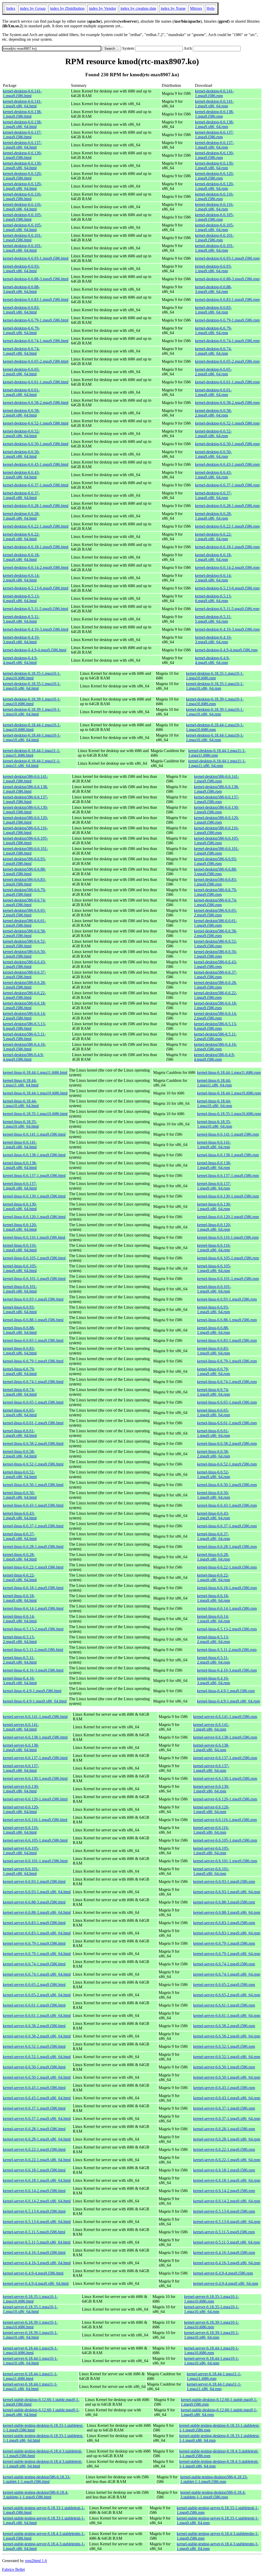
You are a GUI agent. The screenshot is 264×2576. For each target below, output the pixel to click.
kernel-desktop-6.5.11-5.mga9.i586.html (35, 609)
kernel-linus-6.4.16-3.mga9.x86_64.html (20, 1681)
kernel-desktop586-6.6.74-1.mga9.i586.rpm (215, 902)
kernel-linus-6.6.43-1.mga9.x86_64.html (20, 1516)
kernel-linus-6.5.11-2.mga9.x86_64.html (20, 1660)
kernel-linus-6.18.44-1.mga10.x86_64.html (21, 1103)
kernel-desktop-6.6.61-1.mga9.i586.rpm (227, 382)
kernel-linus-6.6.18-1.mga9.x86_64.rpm (213, 1598)
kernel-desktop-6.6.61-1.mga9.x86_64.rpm (213, 392)
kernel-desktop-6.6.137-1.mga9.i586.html (22, 135)
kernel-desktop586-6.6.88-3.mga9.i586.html (24, 872)
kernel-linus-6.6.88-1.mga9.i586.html (33, 1320)
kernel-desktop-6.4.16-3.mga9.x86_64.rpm (213, 640)
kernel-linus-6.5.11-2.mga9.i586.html (33, 1650)
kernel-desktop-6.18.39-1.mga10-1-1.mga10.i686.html (32, 701)
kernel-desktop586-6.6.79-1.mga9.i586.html (24, 892)
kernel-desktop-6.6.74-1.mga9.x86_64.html (21, 351)
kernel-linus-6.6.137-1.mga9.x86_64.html (20, 1186)
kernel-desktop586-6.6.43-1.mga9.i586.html (24, 964)
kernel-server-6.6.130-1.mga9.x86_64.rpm (211, 1789)
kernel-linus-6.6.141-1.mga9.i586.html (34, 1134)
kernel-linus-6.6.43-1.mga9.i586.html (33, 1505)
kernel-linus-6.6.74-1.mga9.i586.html (33, 1382)
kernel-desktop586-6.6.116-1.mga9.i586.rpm (216, 830)
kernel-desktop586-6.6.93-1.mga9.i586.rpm (215, 861)
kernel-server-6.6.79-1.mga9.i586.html (34, 1943)
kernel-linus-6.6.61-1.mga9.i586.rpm (227, 1423)
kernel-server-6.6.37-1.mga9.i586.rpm (224, 2108)
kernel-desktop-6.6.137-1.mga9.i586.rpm (214, 135)
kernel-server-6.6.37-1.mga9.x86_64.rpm (227, 2119)
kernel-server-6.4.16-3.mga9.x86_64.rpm (227, 2263)
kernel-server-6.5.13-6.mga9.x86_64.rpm (227, 2222)
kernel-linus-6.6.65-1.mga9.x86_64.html (20, 1413)
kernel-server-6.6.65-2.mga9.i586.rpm (224, 1985)
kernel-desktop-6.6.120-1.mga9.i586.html (22, 176)
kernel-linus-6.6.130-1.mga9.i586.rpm (228, 1196)
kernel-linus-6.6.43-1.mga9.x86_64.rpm (213, 1516)
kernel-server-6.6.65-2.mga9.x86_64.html (37, 1995)
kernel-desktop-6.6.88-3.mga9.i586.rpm (227, 279)
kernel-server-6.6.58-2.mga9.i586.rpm (224, 2026)
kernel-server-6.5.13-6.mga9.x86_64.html (37, 2222)
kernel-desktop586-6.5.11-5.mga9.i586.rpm (215, 1036)
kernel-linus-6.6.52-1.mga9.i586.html (33, 1464)
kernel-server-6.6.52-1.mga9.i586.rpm (224, 2046)
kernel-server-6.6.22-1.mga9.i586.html (34, 2149)
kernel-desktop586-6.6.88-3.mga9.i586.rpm (215, 872)
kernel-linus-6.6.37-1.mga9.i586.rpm (227, 1526)
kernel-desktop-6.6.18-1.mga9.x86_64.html (21, 557)
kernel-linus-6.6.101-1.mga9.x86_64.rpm (214, 1289)
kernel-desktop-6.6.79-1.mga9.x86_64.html (21, 330)
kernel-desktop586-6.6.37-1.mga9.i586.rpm (215, 975)
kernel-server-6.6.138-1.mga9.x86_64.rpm (211, 1748)
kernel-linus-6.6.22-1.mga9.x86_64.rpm (213, 1577)
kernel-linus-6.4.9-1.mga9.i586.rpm (226, 1691)
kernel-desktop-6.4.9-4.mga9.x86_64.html (20, 660)
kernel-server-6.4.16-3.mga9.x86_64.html (37, 2263)
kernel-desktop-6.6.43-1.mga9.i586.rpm (227, 464)
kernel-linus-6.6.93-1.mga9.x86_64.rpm (213, 1310)
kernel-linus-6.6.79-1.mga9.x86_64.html (20, 1371)
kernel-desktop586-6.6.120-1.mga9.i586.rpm (216, 820)
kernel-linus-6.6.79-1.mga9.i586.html (33, 1361)
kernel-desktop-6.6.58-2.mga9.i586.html (36, 403)
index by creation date (138, 8)
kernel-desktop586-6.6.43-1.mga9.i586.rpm (215, 964)
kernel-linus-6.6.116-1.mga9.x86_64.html (20, 1248)
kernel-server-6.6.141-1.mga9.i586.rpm (225, 1717)
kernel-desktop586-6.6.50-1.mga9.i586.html (24, 954)
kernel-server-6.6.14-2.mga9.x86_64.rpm (227, 2201)
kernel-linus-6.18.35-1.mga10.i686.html (35, 1114)
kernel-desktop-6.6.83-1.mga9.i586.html (36, 300)
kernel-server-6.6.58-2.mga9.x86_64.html (37, 2036)
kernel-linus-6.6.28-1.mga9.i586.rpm (227, 1547)
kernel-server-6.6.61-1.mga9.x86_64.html (37, 2015)
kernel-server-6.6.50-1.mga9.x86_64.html (37, 2077)
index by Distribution (67, 8)
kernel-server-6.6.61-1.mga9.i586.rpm (224, 2005)
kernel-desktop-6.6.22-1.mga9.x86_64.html (21, 537)
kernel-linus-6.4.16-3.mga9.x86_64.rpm (213, 1681)
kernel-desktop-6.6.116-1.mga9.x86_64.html (22, 207)
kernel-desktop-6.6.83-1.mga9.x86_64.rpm (213, 310)
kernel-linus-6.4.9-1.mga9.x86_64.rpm (228, 1701)
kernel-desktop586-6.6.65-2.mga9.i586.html (24, 913)
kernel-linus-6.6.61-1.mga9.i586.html (33, 1423)
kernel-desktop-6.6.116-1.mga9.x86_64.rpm (214, 207)
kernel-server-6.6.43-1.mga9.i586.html (34, 2088)
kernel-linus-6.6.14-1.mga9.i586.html (33, 1608)
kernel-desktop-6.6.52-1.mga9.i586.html (36, 423)
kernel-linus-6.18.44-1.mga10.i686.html (35, 1093)
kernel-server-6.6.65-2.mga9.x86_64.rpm (227, 1995)
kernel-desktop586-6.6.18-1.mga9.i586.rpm (215, 1005)
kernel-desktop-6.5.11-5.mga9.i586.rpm (227, 609)
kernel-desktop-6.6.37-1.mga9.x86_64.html (21, 495)
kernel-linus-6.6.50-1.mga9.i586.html (33, 1485)
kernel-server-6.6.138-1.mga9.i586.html (35, 1737)
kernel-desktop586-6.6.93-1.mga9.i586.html (24, 861)
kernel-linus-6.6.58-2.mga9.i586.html (33, 1443)
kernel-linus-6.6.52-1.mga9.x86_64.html (20, 1474)
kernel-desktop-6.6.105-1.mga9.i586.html (22, 217)
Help (211, 8)
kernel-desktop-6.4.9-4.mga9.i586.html (35, 650)
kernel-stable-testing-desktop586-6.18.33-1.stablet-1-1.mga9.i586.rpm (214, 2479)
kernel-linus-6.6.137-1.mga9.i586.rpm (228, 1176)
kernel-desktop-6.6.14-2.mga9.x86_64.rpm (213, 578)
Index (11, 8)
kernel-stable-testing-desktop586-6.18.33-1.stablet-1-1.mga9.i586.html (37, 2479)
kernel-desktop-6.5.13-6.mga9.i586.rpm (227, 588)
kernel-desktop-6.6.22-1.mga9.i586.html (36, 526)
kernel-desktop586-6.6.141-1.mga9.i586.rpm (216, 779)
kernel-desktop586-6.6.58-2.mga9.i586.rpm (215, 933)
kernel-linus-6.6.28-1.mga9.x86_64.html (20, 1557)
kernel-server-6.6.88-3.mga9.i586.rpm (224, 1902)
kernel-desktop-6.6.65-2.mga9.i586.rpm (227, 361)
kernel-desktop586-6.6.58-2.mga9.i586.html (24, 933)
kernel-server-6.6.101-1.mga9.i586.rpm (225, 1861)
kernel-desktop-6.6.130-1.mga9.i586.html (22, 155)
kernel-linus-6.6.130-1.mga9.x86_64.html (20, 1206)
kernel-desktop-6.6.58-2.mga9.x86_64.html (21, 413)
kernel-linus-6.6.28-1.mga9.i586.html (33, 1547)
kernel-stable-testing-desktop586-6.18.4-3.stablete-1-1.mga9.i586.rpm (213, 2495)
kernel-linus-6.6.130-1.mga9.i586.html (34, 1196)
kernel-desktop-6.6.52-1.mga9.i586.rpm (227, 423)
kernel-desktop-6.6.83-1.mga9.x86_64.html (21, 310)
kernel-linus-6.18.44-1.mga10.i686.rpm (229, 1093)
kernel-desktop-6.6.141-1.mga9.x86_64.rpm (214, 104)
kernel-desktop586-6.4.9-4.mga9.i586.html (23, 1057)
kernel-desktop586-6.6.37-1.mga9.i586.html (24, 975)
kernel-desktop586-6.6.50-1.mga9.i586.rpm (215, 954)
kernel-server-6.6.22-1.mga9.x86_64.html (37, 2160)
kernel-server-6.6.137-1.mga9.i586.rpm (225, 1758)
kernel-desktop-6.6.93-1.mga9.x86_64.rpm (213, 269)
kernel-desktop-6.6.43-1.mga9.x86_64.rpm (213, 475)
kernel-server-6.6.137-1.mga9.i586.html (35, 1758)
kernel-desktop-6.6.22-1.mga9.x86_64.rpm (213, 537)
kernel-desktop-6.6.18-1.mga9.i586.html (36, 547)
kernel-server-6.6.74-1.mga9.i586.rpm (224, 1964)
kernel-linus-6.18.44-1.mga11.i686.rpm (229, 1072)
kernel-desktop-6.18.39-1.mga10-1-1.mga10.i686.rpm (215, 701)
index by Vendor (102, 8)
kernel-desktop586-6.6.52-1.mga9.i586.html (24, 944)
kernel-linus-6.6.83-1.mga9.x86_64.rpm (213, 1351)
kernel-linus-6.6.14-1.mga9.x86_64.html (20, 1619)
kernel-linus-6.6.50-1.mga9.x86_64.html (20, 1495)
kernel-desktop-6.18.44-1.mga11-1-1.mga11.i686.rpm (217, 753)
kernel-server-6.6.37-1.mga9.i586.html (34, 2108)
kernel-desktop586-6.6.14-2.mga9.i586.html (24, 1016)
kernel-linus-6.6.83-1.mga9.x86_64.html (20, 1351)
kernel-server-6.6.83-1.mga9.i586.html (34, 1923)
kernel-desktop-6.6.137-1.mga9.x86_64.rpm (214, 145)
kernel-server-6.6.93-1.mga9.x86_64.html (37, 1892)
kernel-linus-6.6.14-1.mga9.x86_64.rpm (213, 1619)
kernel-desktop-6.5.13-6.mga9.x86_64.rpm (213, 598)
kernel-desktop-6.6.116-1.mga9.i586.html (22, 196)
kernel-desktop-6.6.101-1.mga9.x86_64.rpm (214, 248)
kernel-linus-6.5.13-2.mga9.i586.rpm (227, 1629)
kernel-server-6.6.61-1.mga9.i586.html (34, 2005)
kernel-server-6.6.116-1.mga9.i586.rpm (225, 1820)
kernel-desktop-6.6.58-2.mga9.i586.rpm (227, 403)
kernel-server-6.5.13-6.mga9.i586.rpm (224, 2211)
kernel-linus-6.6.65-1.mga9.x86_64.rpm (213, 1413)
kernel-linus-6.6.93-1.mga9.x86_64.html (20, 1310)
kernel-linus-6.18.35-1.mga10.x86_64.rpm (214, 1124)
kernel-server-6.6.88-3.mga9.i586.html (34, 1902)
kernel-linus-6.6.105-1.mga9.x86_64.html (20, 1268)
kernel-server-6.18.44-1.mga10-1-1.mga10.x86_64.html (30, 2361)
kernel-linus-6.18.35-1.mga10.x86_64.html (21, 1124)
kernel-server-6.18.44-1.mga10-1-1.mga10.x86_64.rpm (212, 2361)
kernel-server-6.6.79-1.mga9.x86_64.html (37, 1954)
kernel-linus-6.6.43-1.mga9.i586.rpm (227, 1505)
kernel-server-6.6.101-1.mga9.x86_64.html (21, 1871)
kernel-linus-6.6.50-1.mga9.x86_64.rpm (213, 1495)
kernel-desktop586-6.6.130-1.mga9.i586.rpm (216, 810)
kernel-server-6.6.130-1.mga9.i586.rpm (225, 1778)
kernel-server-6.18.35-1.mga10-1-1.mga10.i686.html (30, 2299)
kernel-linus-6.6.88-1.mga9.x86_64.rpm (213, 1330)
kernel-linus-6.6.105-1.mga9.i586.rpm (228, 1258)
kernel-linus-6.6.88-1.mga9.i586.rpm (227, 1320)
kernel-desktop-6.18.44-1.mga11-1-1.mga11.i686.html (32, 753)
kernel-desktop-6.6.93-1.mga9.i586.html (36, 258)
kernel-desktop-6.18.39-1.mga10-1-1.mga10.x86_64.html (32, 712)
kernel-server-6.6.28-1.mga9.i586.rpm (224, 2129)
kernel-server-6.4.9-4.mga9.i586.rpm (223, 2273)
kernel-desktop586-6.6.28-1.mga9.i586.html (24, 985)
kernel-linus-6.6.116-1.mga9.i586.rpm (228, 1237)
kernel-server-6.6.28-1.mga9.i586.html (34, 2129)
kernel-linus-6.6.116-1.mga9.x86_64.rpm (214, 1248)
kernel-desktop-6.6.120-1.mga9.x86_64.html (22, 186)
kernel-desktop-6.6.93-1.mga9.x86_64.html (21, 269)
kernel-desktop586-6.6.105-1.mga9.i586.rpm (216, 841)
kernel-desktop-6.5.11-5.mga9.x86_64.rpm (213, 619)
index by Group (33, 8)
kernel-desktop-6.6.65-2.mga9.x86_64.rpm (213, 372)
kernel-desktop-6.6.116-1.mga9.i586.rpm (214, 196)
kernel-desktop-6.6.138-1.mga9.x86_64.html (22, 124)
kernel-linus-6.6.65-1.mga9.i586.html (33, 1402)
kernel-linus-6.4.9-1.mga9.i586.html (32, 1691)
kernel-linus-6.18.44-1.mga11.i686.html (35, 1072)
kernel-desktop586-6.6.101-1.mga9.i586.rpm (216, 851)
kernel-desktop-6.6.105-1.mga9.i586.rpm (214, 217)
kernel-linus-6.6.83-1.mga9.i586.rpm (227, 1340)
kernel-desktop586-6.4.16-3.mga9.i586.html (24, 1047)
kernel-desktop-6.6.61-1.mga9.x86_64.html (21, 392)
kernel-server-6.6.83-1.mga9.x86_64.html (37, 1933)
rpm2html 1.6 (36, 2561)
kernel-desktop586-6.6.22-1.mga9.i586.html (24, 995)
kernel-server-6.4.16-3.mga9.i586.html (34, 2253)
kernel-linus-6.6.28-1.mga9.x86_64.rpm (213, 1557)
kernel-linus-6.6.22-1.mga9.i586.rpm (227, 1567)
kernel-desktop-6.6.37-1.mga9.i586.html (36, 485)
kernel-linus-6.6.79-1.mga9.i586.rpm (227, 1361)
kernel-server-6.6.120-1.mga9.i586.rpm (225, 1799)
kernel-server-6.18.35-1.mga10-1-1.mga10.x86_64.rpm (212, 2309)
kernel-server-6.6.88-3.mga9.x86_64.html (37, 1912)
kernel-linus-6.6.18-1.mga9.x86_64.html (20, 1598)
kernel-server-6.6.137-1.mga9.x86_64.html (21, 1768)
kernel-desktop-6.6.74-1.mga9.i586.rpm (227, 341)
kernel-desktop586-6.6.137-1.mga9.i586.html (25, 799)
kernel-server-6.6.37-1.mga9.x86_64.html (37, 2119)
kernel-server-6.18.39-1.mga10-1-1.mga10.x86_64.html (30, 2335)
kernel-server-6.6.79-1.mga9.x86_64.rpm (227, 1954)
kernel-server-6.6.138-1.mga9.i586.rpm (225, 1737)
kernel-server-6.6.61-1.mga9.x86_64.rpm (227, 2015)
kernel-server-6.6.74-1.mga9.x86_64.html (37, 1974)
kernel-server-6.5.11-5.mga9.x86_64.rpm (226, 2242)
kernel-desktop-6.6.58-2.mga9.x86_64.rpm (213, 413)
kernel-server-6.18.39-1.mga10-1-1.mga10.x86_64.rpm (212, 2335)
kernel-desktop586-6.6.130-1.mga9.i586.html (25, 810)
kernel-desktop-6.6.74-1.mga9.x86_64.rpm (213, 351)
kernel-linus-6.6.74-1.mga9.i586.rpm (227, 1382)
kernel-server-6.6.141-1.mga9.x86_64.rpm (211, 1727)
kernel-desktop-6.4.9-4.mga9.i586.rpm (226, 650)
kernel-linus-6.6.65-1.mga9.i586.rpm (227, 1402)
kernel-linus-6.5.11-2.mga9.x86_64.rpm (213, 1660)
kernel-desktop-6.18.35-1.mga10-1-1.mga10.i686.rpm (215, 676)
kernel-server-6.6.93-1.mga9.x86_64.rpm (227, 1892)
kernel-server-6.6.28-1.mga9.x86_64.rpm (227, 2139)
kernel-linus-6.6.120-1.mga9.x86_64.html (20, 1227)
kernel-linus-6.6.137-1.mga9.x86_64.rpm (214, 1186)
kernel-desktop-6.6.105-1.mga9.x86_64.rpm (214, 227)
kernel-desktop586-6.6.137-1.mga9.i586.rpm (216, 799)
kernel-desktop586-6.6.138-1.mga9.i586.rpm (216, 789)
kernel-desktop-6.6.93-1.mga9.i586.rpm (227, 258)
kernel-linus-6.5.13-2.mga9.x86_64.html (20, 1639)
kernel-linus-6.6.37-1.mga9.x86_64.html (20, 1536)
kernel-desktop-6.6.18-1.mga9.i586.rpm (227, 547)
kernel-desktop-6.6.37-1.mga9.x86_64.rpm (213, 495)
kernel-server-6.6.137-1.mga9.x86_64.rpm (211, 1768)
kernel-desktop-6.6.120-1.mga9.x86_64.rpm (214, 186)
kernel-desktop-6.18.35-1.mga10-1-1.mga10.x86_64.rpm (215, 686)
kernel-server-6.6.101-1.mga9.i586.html (35, 1861)
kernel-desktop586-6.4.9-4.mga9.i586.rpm (214, 1057)
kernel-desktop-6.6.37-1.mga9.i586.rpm (227, 485)
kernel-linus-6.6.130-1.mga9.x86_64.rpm (214, 1206)
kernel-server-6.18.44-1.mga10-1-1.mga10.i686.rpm (212, 2350)
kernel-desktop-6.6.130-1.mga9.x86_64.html (22, 166)
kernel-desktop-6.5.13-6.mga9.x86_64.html (21, 598)
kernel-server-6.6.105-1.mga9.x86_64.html (21, 1851)
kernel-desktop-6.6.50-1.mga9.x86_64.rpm (213, 454)
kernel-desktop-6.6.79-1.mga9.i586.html (36, 320)
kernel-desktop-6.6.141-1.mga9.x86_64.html (22, 104)
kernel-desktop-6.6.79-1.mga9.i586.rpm (227, 320)
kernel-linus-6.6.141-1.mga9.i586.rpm (228, 1134)
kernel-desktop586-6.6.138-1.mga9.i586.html (25, 789)
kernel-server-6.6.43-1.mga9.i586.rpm (224, 2088)
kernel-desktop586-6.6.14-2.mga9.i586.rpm (215, 1016)
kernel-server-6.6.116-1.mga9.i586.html (35, 1820)
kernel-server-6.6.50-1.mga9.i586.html (34, 2067)
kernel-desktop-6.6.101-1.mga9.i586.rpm (214, 238)
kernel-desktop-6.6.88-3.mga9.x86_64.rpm (213, 289)
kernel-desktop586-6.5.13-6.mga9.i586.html (24, 1026)
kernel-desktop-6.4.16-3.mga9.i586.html (36, 629)
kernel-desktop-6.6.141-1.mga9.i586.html (22, 93)
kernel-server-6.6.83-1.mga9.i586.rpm (224, 1923)
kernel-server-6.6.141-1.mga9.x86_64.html (21, 1727)
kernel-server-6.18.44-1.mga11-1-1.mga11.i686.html (30, 2376)
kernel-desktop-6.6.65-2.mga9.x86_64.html (21, 372)
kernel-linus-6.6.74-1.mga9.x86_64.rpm (213, 1392)
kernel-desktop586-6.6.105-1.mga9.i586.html (25, 841)
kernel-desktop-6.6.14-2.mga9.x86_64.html (21, 578)
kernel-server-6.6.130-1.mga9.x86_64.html (21, 1789)
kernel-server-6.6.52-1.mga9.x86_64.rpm (227, 2057)
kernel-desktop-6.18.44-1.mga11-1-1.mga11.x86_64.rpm (217, 763)
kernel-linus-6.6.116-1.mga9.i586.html (34, 1237)
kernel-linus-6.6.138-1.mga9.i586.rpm (228, 1155)
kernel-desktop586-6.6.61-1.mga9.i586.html (24, 923)
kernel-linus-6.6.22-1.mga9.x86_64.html (20, 1577)
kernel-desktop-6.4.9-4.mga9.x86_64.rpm (212, 660)
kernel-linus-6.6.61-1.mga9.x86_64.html (20, 1433)
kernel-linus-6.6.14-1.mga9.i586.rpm (227, 1608)
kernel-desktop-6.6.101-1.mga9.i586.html (22, 238)
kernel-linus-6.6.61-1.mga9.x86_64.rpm (213, 1433)
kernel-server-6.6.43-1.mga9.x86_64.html (37, 2098)
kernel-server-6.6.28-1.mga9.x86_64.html (37, 2139)
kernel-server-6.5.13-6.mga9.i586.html (34, 2211)
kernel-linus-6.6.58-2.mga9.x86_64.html (20, 1454)
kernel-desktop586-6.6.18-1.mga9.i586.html (24, 1005)
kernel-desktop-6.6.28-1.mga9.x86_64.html (21, 516)
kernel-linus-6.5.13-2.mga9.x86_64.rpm (213, 1639)
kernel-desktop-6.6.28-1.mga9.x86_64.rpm (213, 516)
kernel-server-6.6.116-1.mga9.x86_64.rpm (211, 1830)
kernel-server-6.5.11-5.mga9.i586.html (34, 2232)
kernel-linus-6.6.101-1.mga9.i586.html (34, 1279)
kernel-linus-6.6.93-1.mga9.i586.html (33, 1299)
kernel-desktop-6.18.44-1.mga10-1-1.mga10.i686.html (32, 727)
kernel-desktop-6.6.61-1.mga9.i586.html (36, 382)
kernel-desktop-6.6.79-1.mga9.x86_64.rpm (213, 330)
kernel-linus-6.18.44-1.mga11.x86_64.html (21, 1083)
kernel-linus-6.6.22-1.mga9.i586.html (33, 1567)
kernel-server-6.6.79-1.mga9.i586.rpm (224, 1943)
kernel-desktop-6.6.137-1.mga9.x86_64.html (22, 145)
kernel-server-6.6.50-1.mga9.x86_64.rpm (227, 2077)
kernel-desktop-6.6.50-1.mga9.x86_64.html (21, 454)
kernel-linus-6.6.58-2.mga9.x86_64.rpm (213, 1454)
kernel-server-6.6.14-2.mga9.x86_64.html (37, 2201)
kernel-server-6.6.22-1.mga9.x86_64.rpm (227, 2160)
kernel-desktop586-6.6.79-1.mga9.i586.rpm (215, 892)
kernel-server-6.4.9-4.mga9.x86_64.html (36, 2283)
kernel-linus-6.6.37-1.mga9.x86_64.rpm (213, 1536)
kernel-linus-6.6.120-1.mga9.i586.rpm (228, 1217)
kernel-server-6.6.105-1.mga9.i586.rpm (225, 1840)
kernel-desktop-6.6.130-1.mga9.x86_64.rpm (214, 166)
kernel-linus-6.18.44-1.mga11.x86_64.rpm (214, 1083)
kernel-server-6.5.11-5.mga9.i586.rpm (224, 2232)
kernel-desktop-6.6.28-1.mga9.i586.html (36, 506)
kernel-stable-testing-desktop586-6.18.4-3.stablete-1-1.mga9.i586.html (36, 2495)
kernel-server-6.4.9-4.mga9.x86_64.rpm (226, 2283)
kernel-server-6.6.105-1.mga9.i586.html (35, 1840)
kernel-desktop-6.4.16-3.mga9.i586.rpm (227, 629)
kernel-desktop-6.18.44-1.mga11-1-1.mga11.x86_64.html (32, 763)
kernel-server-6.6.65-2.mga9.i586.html (34, 1985)
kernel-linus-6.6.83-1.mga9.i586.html (33, 1340)
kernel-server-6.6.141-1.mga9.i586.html (35, 1717)
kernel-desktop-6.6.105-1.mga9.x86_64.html (22, 227)
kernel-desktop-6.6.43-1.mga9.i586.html (36, 464)
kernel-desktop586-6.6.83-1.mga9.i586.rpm (215, 882)
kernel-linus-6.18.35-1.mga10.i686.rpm (229, 1114)
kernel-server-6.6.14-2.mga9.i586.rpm (224, 2191)
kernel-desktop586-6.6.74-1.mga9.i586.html (24, 902)
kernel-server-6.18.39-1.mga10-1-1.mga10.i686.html (30, 2325)
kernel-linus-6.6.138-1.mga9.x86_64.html (20, 1165)
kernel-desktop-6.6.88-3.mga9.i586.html (36, 279)
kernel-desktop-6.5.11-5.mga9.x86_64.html (21, 619)
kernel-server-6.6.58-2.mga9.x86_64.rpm (227, 2036)
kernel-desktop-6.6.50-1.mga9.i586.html (36, 444)
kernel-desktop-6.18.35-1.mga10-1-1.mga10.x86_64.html (32, 686)
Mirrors (196, 8)
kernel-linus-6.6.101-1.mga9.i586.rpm (228, 1279)
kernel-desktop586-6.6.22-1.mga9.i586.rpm (215, 995)
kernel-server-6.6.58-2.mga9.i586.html (34, 2026)
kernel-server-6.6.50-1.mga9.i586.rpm (224, 2067)
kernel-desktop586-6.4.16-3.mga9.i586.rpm (215, 1047)
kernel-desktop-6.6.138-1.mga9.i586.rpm (214, 114)
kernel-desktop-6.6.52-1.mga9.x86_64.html (21, 433)
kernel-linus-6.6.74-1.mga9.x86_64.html (20, 1392)
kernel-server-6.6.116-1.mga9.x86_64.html (21, 1830)
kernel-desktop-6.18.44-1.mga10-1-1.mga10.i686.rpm (215, 727)
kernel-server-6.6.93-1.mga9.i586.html (34, 1882)
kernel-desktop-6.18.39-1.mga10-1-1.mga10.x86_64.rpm (215, 712)
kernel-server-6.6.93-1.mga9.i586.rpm (224, 1882)
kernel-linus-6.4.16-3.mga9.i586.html (33, 1670)
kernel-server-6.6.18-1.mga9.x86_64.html (37, 2180)
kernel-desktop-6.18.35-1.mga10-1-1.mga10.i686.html (32, 676)
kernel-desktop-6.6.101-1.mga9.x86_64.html (22, 248)
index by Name (173, 8)
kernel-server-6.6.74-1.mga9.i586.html (34, 1964)
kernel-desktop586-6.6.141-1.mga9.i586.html (25, 779)
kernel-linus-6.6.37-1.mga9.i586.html (33, 1526)
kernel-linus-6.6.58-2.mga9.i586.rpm (227, 1443)
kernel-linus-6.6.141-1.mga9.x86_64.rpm (214, 1145)
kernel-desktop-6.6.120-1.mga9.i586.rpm (214, 176)
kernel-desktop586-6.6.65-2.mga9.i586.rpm (215, 913)
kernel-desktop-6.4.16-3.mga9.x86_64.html (21, 640)
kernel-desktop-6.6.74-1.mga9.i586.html (36, 341)
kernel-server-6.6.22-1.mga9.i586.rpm (224, 2149)
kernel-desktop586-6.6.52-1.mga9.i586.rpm (215, 944)
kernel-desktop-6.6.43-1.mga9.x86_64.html (21, 475)
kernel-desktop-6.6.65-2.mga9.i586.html (36, 361)
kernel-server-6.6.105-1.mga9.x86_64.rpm (211, 1851)
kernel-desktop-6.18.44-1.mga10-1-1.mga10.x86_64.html (32, 738)
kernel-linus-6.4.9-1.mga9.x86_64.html (35, 1701)
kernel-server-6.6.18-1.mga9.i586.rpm (224, 2170)
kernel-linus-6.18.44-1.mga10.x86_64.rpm (214, 1103)
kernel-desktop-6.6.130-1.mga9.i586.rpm (214, 155)
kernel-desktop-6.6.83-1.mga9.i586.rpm (227, 300)
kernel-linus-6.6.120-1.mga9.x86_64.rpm (214, 1227)
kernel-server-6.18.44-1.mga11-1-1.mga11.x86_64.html (30, 2386)
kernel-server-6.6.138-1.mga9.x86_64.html (21, 1748)
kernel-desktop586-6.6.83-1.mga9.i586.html (24, 882)
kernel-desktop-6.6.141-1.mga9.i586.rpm (214, 93)
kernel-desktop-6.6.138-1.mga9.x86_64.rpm (214, 124)
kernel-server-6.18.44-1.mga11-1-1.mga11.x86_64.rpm (214, 2386)
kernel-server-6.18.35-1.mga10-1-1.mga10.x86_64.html (30, 2309)
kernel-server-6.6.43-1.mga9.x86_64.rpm (227, 2098)
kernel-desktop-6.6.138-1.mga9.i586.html (22, 114)
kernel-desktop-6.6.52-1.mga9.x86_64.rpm (213, 433)
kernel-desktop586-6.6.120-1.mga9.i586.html (25, 820)
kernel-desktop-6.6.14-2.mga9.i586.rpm (227, 567)
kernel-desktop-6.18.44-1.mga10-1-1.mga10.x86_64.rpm (215, 738)
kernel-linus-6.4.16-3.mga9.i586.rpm (227, 1670)
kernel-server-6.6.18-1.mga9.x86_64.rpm (227, 2180)
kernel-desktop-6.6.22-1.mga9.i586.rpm (227, 526)
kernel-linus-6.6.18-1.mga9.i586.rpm (227, 1588)
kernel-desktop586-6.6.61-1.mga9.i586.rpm (215, 923)
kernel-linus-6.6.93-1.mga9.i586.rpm (227, 1299)
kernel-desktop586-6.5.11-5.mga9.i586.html (24, 1036)
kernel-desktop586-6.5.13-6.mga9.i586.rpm (215, 1026)
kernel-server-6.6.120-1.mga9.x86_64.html (21, 1809)
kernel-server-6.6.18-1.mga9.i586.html (34, 2170)
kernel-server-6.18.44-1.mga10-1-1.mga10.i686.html (30, 2350)
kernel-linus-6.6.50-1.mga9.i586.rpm (227, 1485)
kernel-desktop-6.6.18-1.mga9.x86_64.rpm (213, 557)
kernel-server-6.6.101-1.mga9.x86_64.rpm (211, 1871)
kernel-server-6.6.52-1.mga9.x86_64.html (37, 2057)
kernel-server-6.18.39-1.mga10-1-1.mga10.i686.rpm (212, 2325)
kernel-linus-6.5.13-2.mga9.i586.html (33, 1629)
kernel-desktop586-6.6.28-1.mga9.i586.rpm (215, 985)
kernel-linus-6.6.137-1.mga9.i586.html (34, 1176)
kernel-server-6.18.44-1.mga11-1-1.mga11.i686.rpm (214, 2376)
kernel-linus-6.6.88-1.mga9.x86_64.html (20, 1330)
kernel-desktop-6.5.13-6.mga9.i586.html (36, 588)
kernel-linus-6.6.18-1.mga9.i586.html (33, 1588)
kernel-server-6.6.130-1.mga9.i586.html (35, 1778)
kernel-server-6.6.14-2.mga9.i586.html (34, 2191)
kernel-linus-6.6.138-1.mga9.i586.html (34, 1155)
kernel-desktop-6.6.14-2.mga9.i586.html (36, 567)
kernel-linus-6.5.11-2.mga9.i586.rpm (227, 1650)
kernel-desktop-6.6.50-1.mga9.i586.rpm (227, 444)
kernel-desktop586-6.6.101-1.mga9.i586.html (25, 851)
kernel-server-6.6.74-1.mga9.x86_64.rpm (227, 1974)
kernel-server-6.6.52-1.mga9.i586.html (34, 2046)
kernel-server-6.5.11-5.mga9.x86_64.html (37, 2242)
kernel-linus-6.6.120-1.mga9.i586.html (34, 1217)
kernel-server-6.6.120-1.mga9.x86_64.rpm (211, 1809)
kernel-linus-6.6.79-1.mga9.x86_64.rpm (213, 1371)
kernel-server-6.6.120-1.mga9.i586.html (35, 1799)
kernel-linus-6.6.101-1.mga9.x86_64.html (20, 1289)
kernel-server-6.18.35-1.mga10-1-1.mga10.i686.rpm (212, 2299)
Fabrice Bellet (13, 2569)
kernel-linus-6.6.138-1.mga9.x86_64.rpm (214, 1165)
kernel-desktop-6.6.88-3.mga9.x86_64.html (21, 289)
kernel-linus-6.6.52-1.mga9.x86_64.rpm (213, 1474)
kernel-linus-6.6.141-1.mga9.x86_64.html (20, 1145)
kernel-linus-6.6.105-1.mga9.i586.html (34, 1258)
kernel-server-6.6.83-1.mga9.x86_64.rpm (227, 1933)
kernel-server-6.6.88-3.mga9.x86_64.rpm (227, 1912)
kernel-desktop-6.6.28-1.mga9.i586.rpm (227, 506)
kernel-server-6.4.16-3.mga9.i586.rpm (224, 2253)
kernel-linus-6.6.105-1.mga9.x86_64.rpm (214, 1268)
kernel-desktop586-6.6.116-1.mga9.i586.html (25, 830)
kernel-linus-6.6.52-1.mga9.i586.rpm (227, 1464)
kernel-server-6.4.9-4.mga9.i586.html (33, 2273)
